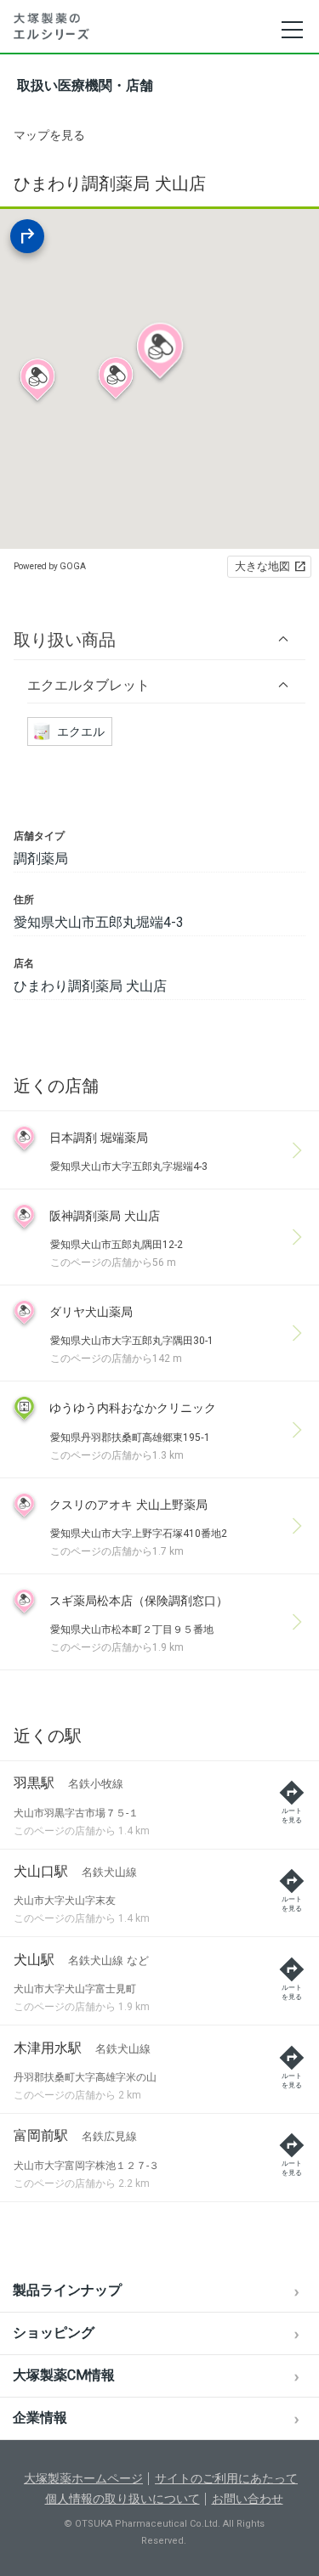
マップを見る (49, 135)
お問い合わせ (248, 2499)
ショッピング (54, 2333)
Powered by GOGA (50, 566)
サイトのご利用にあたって (226, 2478)
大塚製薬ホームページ (83, 2478)
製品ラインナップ (67, 2290)
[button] (159, 639)
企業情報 (40, 2418)
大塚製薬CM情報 (64, 2375)
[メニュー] (291, 30)
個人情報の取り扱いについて (122, 2499)
